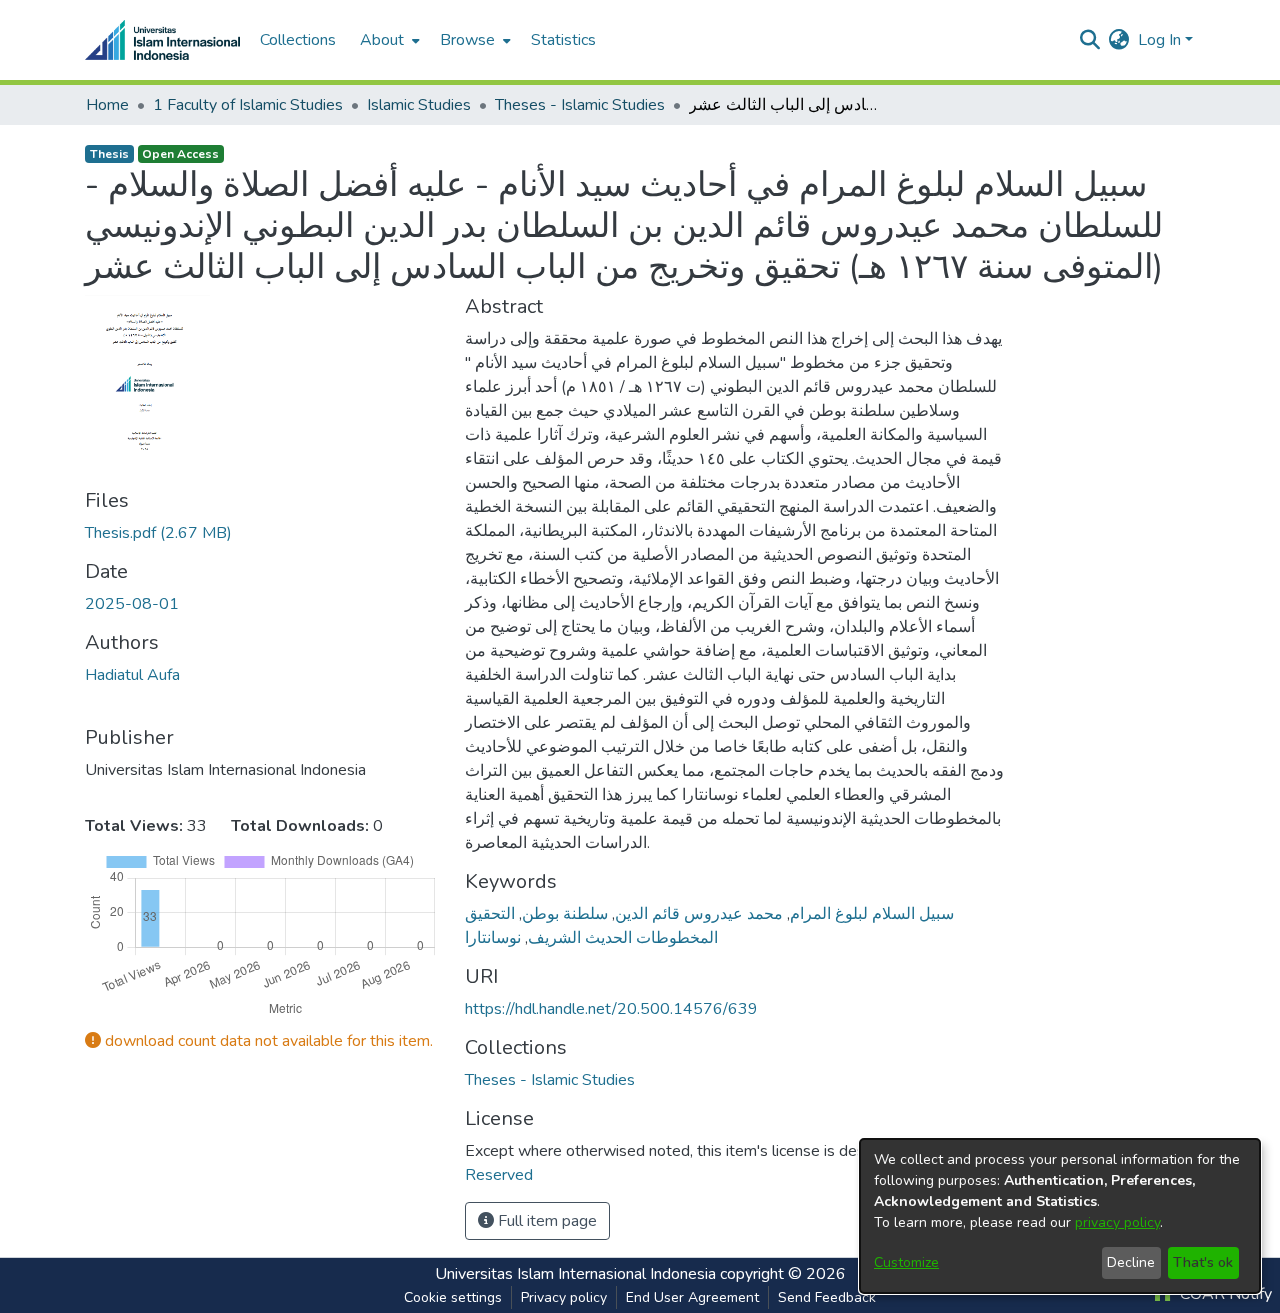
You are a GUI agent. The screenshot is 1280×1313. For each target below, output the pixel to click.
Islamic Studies (419, 105)
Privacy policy (564, 1297)
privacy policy (1117, 1222)
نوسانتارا (493, 938)
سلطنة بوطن (565, 914)
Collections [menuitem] (298, 40)
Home (107, 105)
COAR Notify (1224, 1294)
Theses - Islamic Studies (580, 105)
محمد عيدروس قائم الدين (699, 914)
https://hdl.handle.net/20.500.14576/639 (611, 1009)
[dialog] (1060, 1216)
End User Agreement (692, 1297)
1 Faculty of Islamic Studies (248, 105)
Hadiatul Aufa (132, 675)
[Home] (162, 40)
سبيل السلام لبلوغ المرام (872, 914)
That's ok (1203, 1262)
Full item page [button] (545, 1221)
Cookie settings (453, 1297)
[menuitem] (388, 40)
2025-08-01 (132, 604)
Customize (906, 1262)
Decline (1131, 1262)
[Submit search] (1090, 40)
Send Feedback (827, 1297)
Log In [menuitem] (1159, 40)
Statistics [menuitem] (563, 40)
